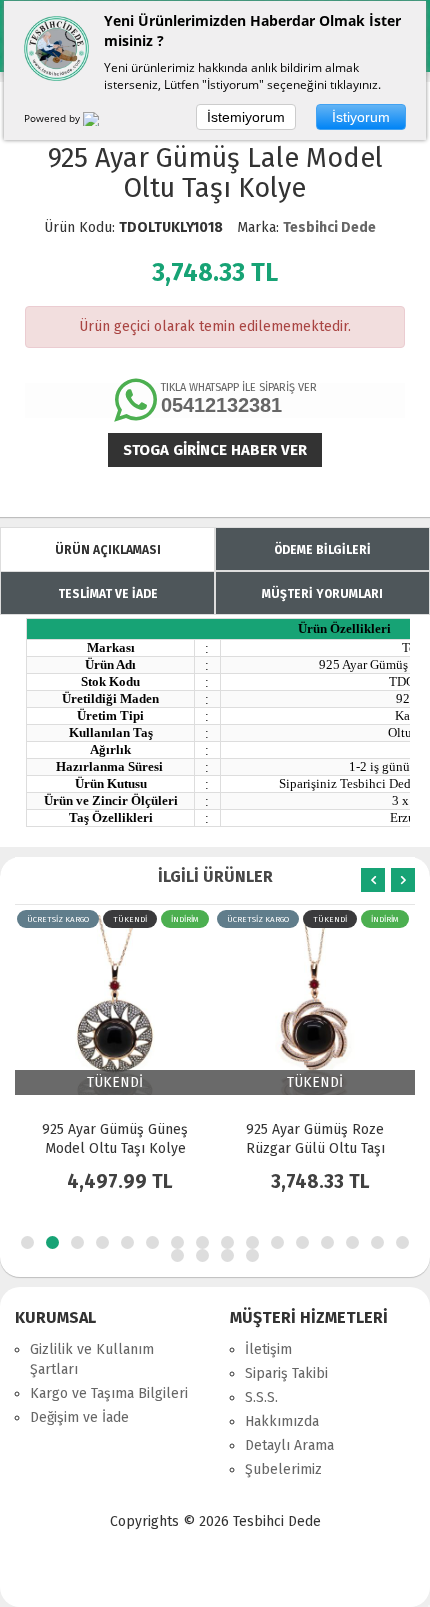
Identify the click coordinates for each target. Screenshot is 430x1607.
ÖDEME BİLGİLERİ (322, 550)
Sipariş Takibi (286, 1373)
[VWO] (103, 122)
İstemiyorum (246, 117)
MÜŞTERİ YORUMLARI (322, 594)
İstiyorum (361, 117)
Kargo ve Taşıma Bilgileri (109, 1393)
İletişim (268, 1349)
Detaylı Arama (289, 1445)
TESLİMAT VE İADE (108, 594)
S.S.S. (261, 1397)
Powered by (53, 118)
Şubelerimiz (283, 1469)
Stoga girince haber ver (215, 450)
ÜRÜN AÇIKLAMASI (108, 550)
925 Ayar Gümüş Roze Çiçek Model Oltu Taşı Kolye (320, 1148)
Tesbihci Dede (329, 227)
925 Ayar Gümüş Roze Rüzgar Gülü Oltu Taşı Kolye (119, 1148)
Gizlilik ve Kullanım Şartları (92, 1359)
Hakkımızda (282, 1421)
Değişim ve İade (79, 1417)
